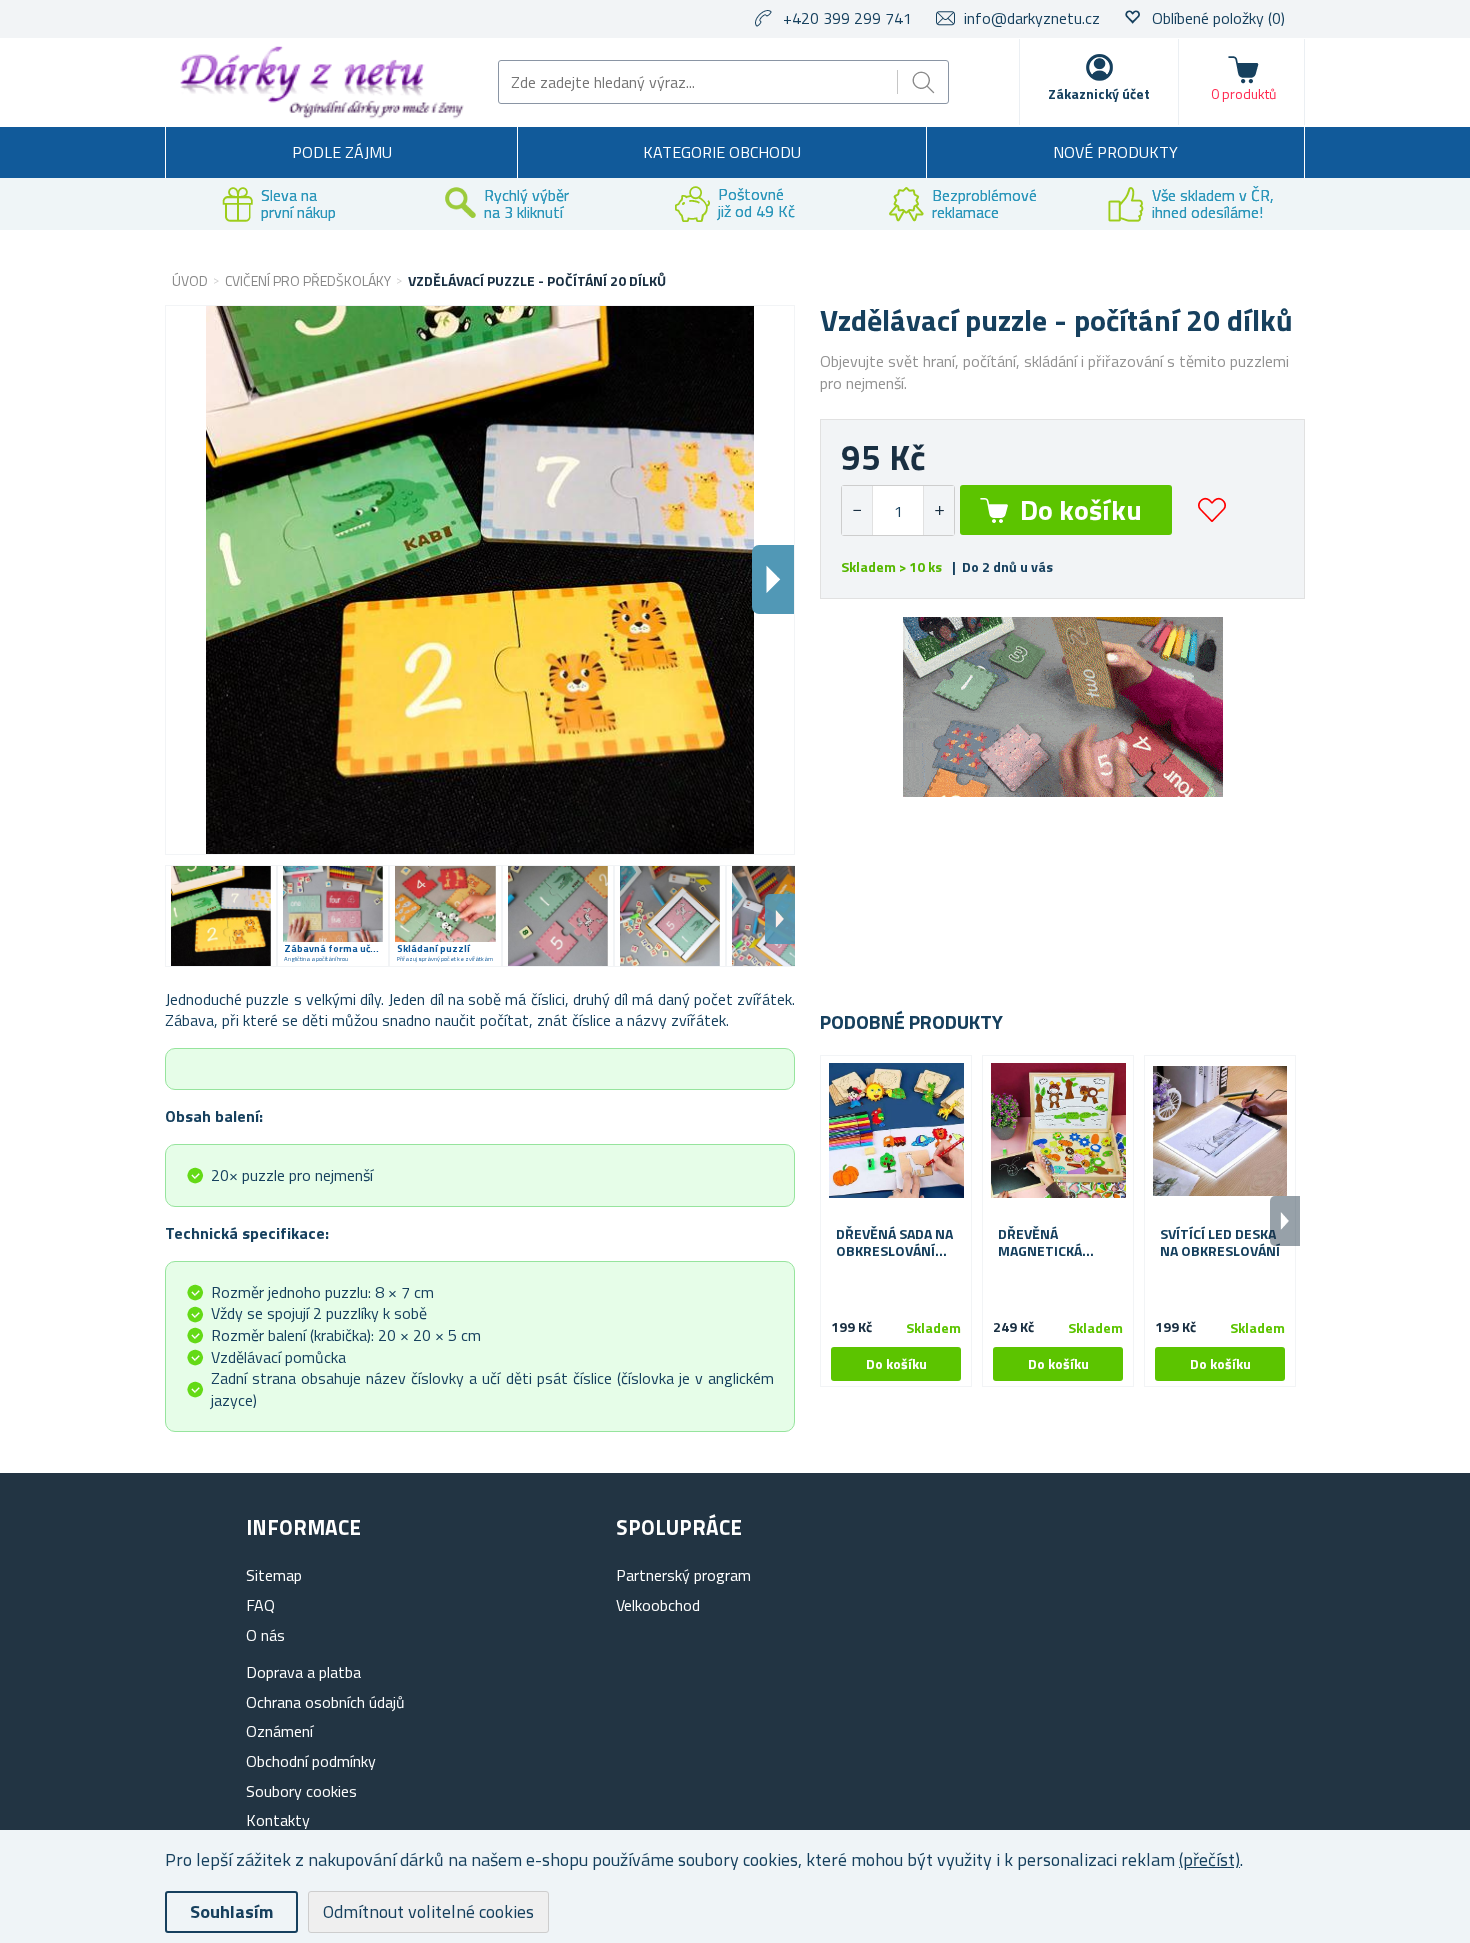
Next (780, 919)
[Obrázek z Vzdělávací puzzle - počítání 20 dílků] (221, 916)
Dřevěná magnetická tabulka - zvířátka (1040, 1243)
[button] (938, 510)
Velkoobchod (658, 1605)
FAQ (260, 1605)
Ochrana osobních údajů (325, 1702)
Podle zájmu (342, 152)
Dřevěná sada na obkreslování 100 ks (894, 1243)
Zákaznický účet (1099, 93)
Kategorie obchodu (722, 152)
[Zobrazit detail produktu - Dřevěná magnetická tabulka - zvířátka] (1058, 1131)
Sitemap (274, 1575)
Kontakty (278, 1820)
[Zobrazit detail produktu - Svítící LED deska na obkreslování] (1220, 1131)
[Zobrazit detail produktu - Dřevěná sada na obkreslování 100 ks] (896, 1131)
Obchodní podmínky (311, 1761)
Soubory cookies (301, 1791)
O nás (265, 1635)
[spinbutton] (898, 510)
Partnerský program (683, 1575)
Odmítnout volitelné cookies (428, 1911)
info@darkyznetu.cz (1032, 18)
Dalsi (773, 579)
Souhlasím (231, 1911)
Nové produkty (1115, 152)
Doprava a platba (303, 1672)
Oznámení (279, 1731)
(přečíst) (1209, 1859)
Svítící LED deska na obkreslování (1220, 1243)
